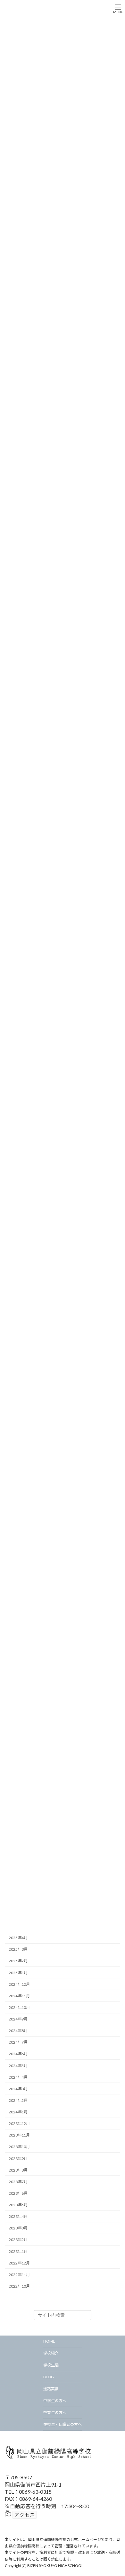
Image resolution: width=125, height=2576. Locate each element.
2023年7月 (18, 2182)
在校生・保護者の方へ (63, 2424)
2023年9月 (18, 2159)
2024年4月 (18, 2077)
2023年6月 (18, 2193)
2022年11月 (19, 2275)
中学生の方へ (55, 2401)
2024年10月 (19, 2007)
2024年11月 (19, 1996)
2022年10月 (19, 2286)
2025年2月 (18, 1961)
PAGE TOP (116, 2492)
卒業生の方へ (55, 2413)
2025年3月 (18, 1950)
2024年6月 (18, 2054)
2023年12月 (19, 2124)
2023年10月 (19, 2147)
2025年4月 (18, 1938)
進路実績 (51, 2389)
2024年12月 (19, 1984)
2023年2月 (18, 2240)
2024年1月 (18, 2112)
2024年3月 (18, 2089)
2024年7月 (18, 2043)
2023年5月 (18, 2205)
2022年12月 (19, 2263)
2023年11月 (19, 2135)
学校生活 (51, 2365)
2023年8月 (18, 2170)
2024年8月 (18, 2031)
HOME (49, 2341)
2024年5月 (18, 2066)
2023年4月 (18, 2217)
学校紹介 (51, 2353)
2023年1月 (18, 2251)
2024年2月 (18, 2100)
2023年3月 (18, 2228)
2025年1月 (18, 1973)
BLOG (49, 2377)
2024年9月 (18, 2019)
